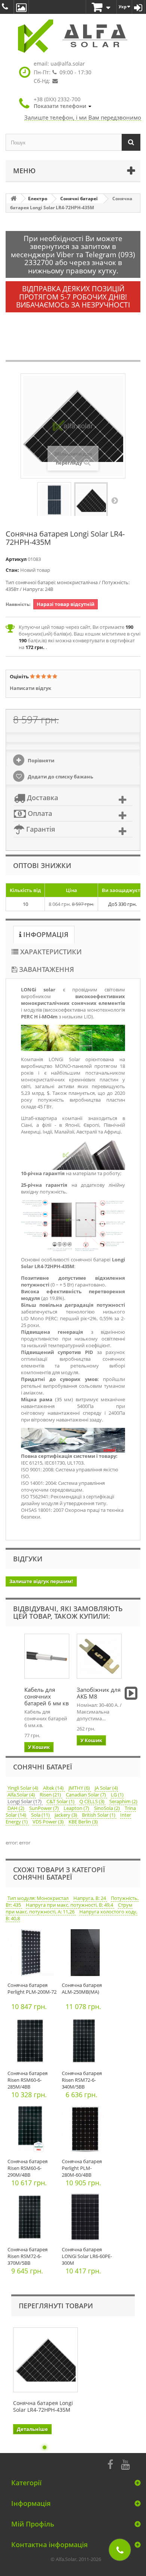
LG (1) (117, 1795)
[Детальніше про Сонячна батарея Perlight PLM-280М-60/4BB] (87, 2131)
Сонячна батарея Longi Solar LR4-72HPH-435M (43, 2407)
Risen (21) (51, 1795)
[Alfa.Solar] (73, 36)
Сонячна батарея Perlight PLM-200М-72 (32, 1988)
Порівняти (40, 760)
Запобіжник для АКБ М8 (99, 1693)
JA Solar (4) (106, 1788)
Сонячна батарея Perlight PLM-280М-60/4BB (82, 2168)
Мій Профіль (33, 2524)
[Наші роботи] (21, 7)
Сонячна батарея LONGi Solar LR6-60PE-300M (87, 2256)
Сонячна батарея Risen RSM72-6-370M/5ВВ (28, 2256)
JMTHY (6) (80, 1788)
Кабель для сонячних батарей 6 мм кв (47, 1696)
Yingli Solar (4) (23, 1788)
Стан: (12, 570)
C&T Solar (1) (61, 1801)
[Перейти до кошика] (101, 8)
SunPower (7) (45, 1808)
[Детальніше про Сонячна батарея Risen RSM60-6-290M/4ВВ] (33, 2131)
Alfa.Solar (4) (22, 1795)
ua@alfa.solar (68, 64)
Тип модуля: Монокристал (39, 1898)
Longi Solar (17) (25, 1801)
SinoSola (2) (107, 1808)
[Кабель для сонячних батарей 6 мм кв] (47, 1656)
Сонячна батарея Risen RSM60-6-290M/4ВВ (28, 2168)
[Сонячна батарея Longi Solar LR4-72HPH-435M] (54, 500)
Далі (115, 500)
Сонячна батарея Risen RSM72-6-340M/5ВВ (82, 2080)
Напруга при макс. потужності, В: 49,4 (70, 1905)
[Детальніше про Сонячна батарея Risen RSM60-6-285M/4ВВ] (33, 2043)
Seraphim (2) (123, 1801)
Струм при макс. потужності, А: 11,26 (69, 1908)
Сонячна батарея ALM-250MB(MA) (82, 1988)
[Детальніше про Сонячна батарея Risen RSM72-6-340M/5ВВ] (87, 2043)
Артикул (16, 559)
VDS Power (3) (49, 1822)
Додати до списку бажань (60, 777)
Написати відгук (31, 688)
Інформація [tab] (45, 934)
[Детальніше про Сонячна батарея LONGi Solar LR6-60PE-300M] (87, 2219)
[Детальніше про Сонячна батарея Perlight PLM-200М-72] (33, 1954)
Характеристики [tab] (50, 952)
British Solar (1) (99, 1815)
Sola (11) (41, 1815)
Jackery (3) (66, 1815)
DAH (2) (16, 1808)
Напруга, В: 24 (90, 1898)
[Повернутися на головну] (13, 199)
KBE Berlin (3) (83, 1822)
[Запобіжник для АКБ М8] (99, 1656)
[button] (63, 103)
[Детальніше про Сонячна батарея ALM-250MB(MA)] (87, 1954)
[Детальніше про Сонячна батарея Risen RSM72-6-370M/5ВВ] (33, 2219)
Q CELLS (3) (92, 1801)
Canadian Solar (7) (86, 1795)
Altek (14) (54, 1788)
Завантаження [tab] (46, 969)
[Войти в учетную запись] (138, 7)
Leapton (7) (77, 1808)
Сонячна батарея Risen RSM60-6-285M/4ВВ (28, 2080)
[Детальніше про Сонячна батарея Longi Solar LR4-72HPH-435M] (45, 2360)
